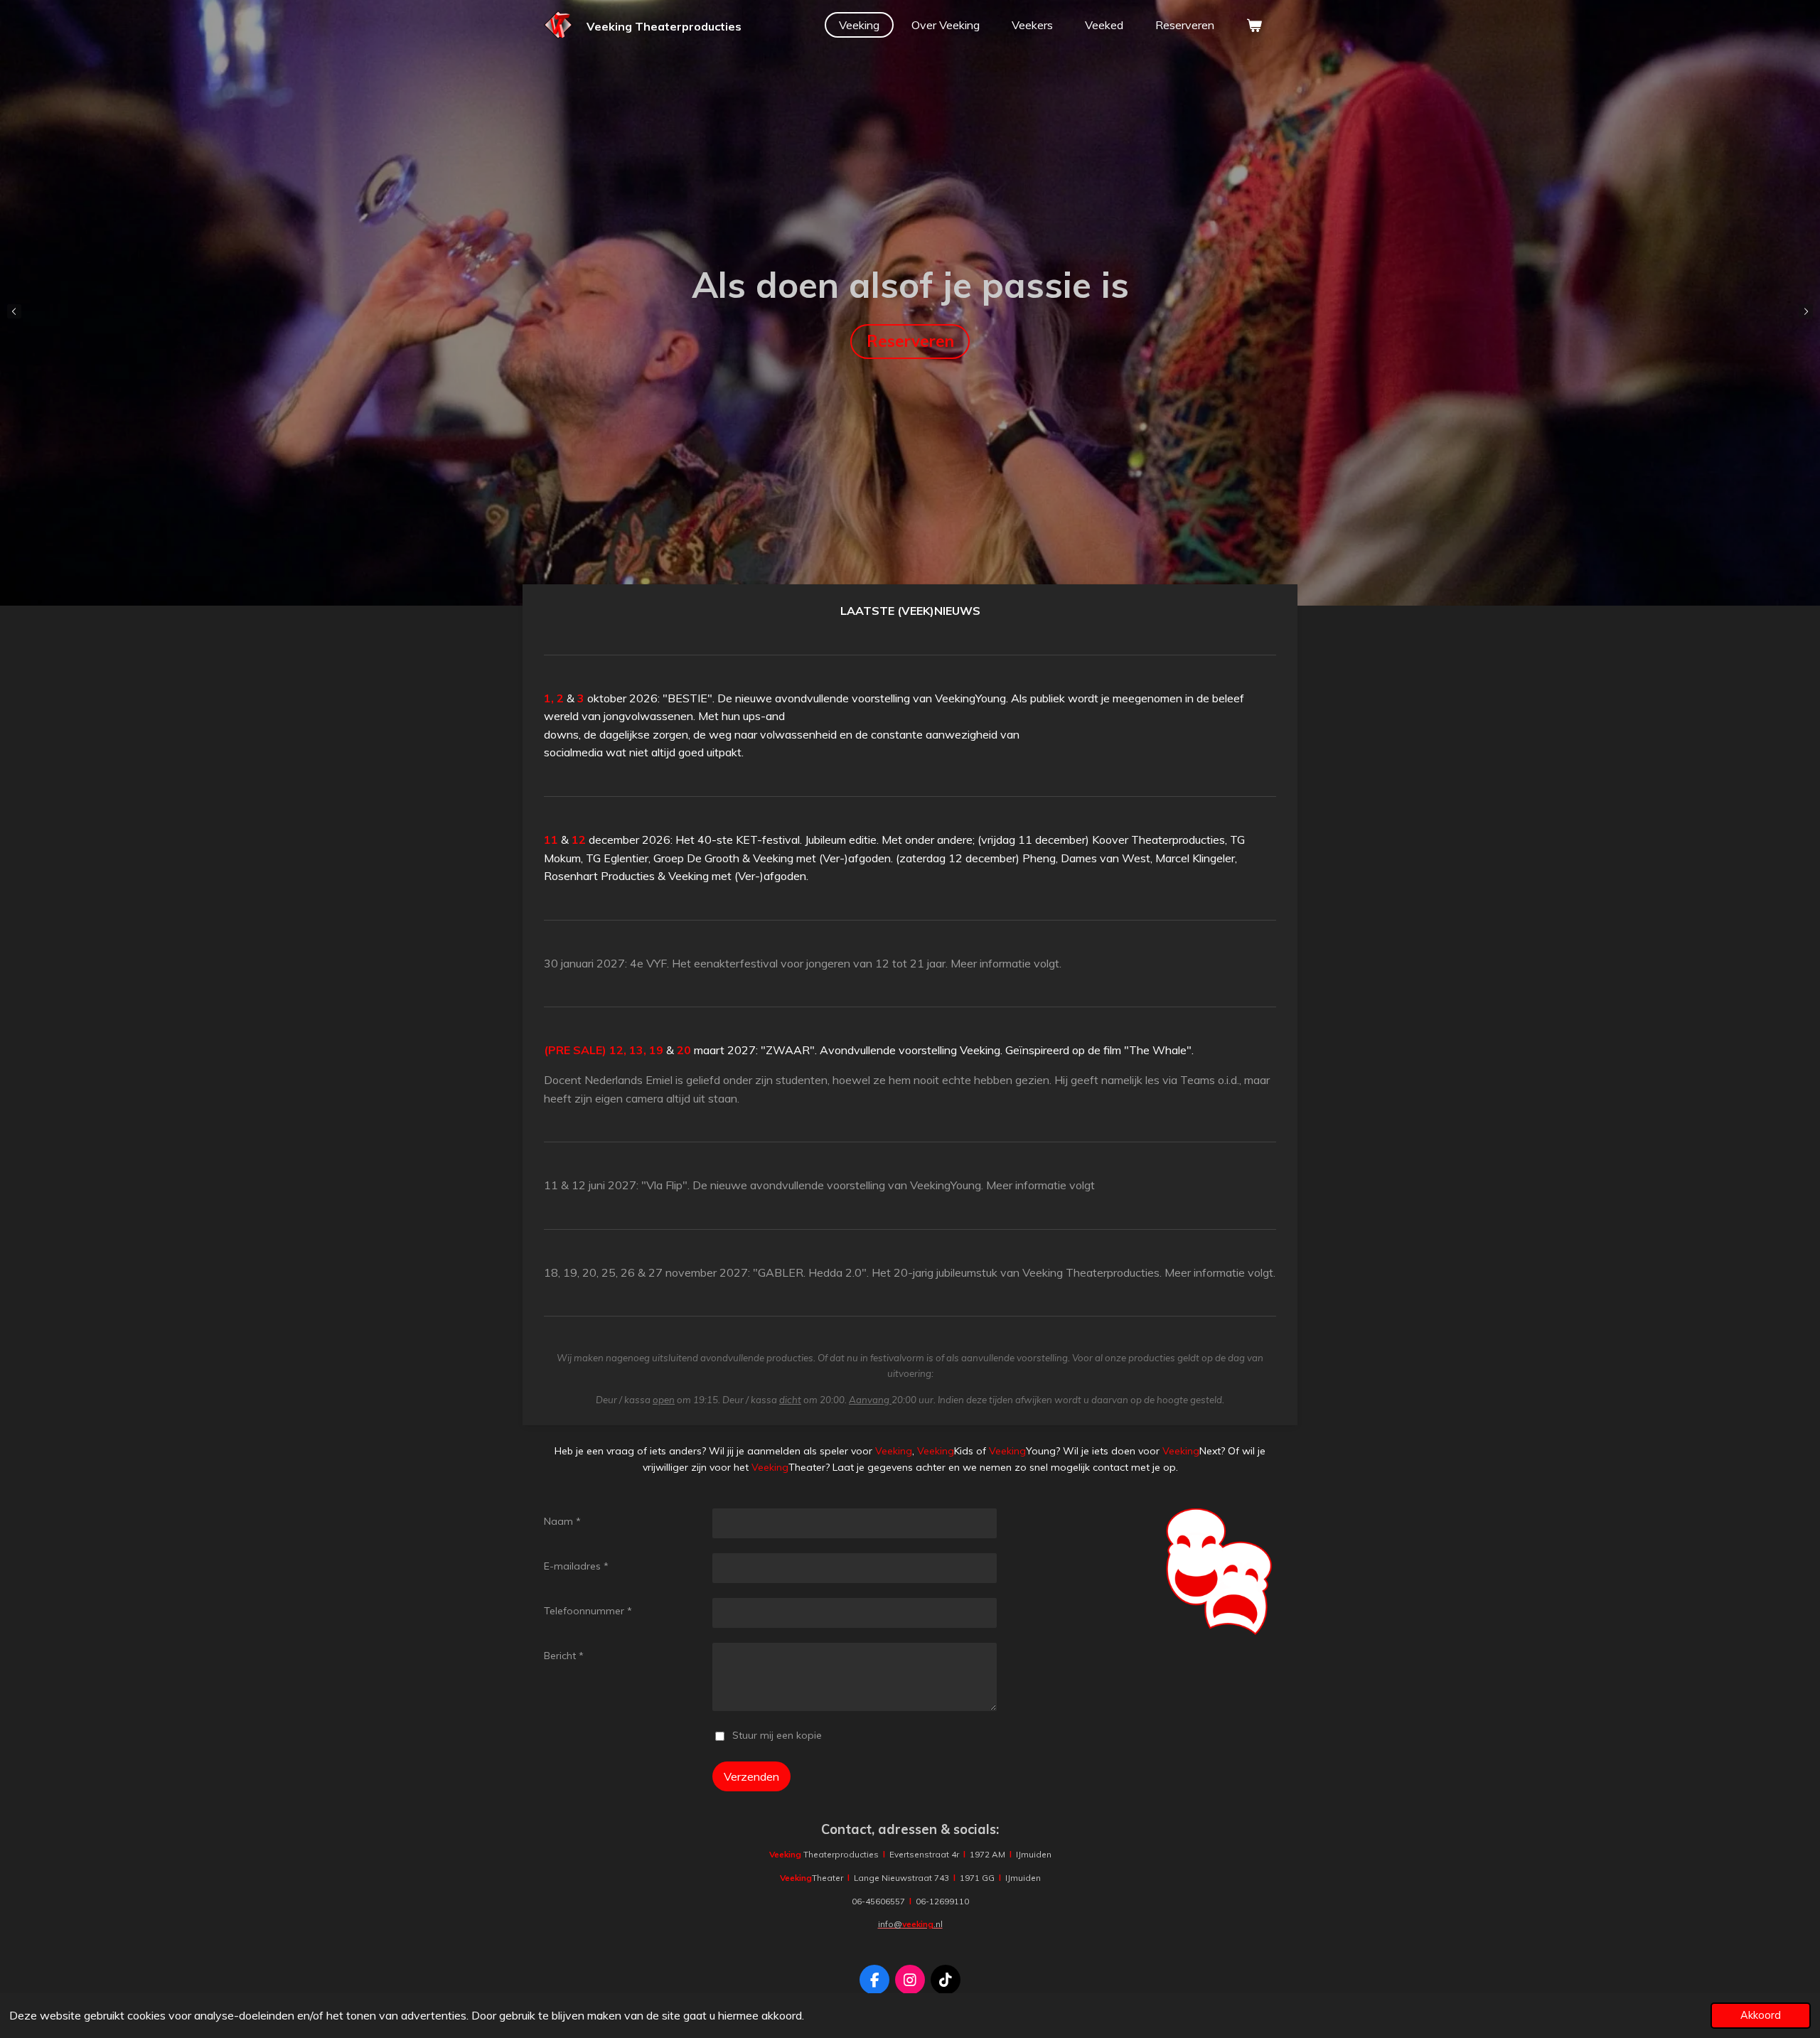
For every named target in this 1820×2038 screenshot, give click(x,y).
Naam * (562, 1521)
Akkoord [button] (1761, 2015)
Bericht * (564, 1656)
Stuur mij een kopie (777, 1735)
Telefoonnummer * (588, 1611)
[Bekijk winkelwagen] (1254, 25)
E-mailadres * (576, 1566)
